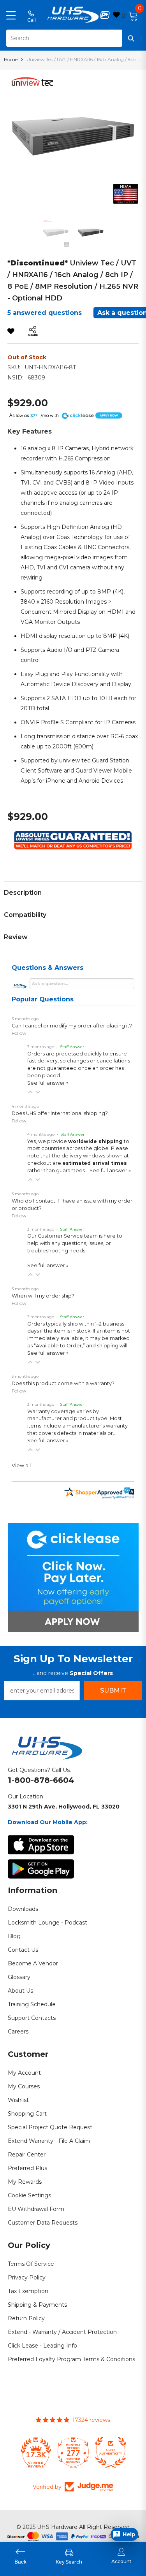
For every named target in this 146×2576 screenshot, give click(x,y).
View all (21, 1465)
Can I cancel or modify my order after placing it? (72, 1026)
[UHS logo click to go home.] (73, 15)
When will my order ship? (43, 1296)
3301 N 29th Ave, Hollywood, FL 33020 (64, 1807)
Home (11, 59)
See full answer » (48, 1083)
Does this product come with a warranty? (63, 1383)
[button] (30, 1092)
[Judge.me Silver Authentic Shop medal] (111, 2452)
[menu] (11, 15)
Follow (19, 1033)
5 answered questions (45, 313)
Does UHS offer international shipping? (60, 1113)
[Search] (73, 38)
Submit (113, 1690)
